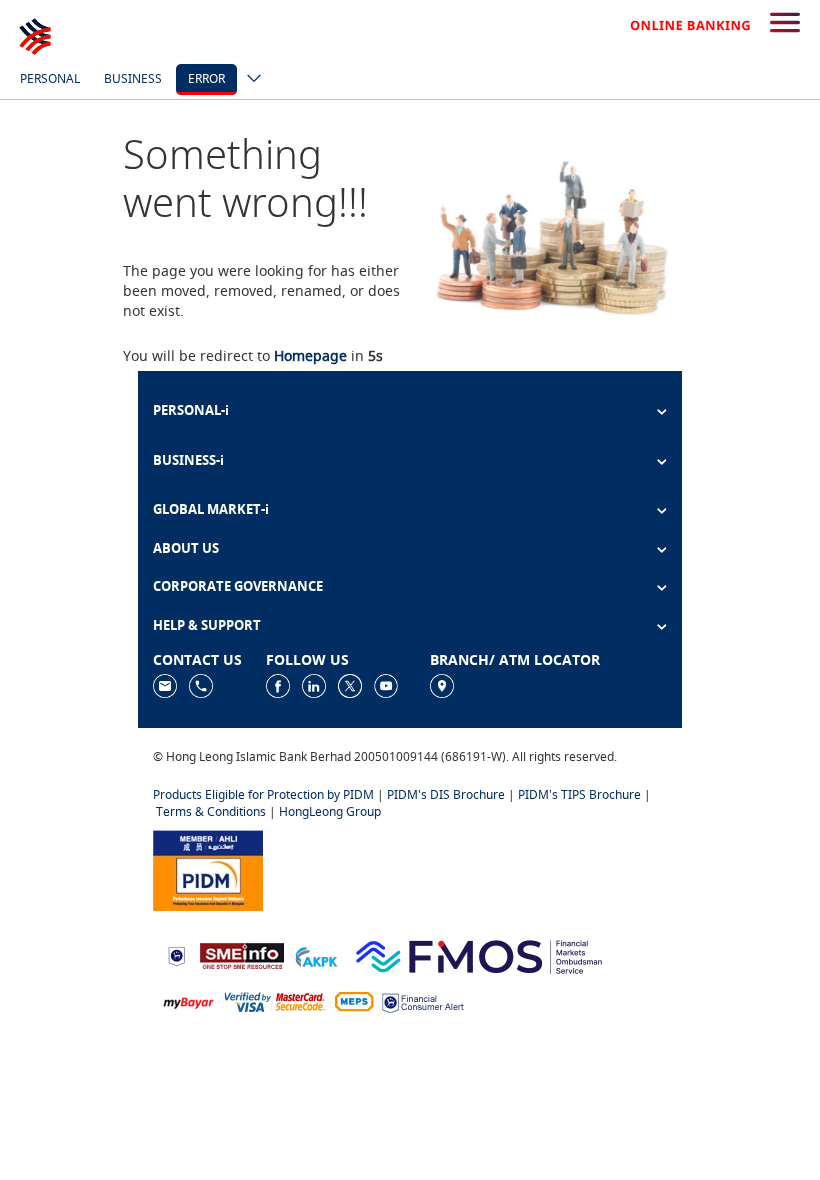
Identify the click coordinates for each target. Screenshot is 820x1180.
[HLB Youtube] (386, 685)
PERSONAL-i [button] (191, 410)
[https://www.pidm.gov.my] (208, 868)
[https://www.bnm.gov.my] (176, 954)
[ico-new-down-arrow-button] (249, 80)
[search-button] (785, 24)
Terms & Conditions (211, 811)
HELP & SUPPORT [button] (207, 625)
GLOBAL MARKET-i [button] (211, 509)
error (206, 78)
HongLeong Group (330, 811)
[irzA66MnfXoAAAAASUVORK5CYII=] (201, 685)
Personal (50, 78)
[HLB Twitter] (350, 685)
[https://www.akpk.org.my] (316, 954)
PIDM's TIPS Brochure (579, 794)
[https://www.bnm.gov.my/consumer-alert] (423, 1000)
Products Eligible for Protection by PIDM (263, 794)
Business (133, 78)
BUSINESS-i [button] (188, 460)
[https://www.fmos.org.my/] (479, 954)
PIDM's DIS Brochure (446, 794)
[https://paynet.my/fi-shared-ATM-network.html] (354, 1000)
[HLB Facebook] (278, 685)
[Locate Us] (442, 685)
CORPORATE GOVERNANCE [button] (238, 586)
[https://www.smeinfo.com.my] (242, 954)
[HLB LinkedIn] (314, 685)
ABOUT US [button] (186, 548)
